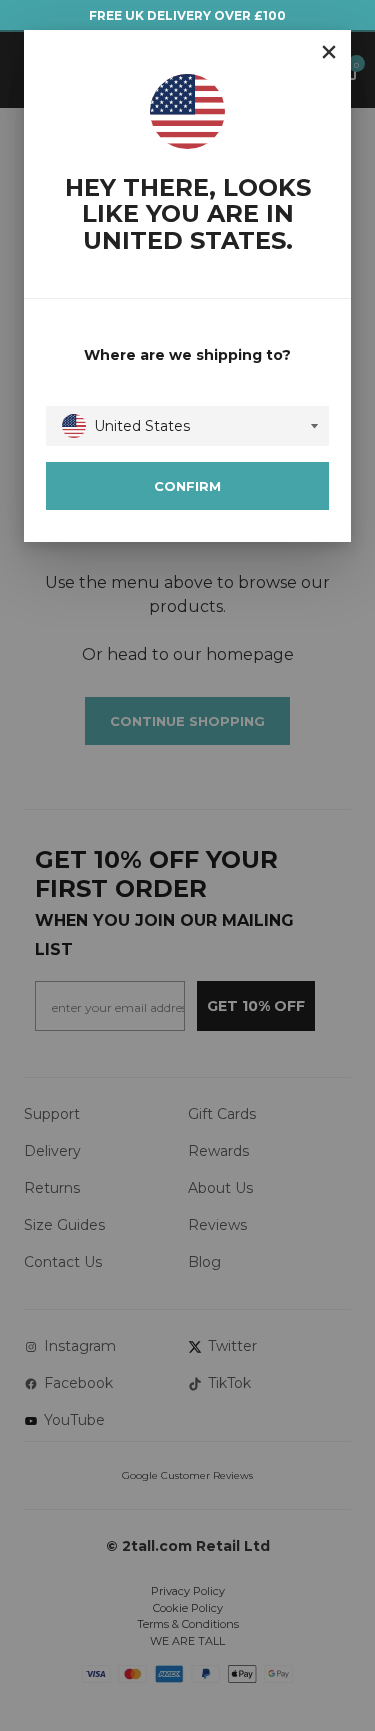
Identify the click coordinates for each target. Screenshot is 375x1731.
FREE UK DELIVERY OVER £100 (187, 15)
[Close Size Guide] (329, 52)
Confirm (187, 486)
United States (142, 426)
